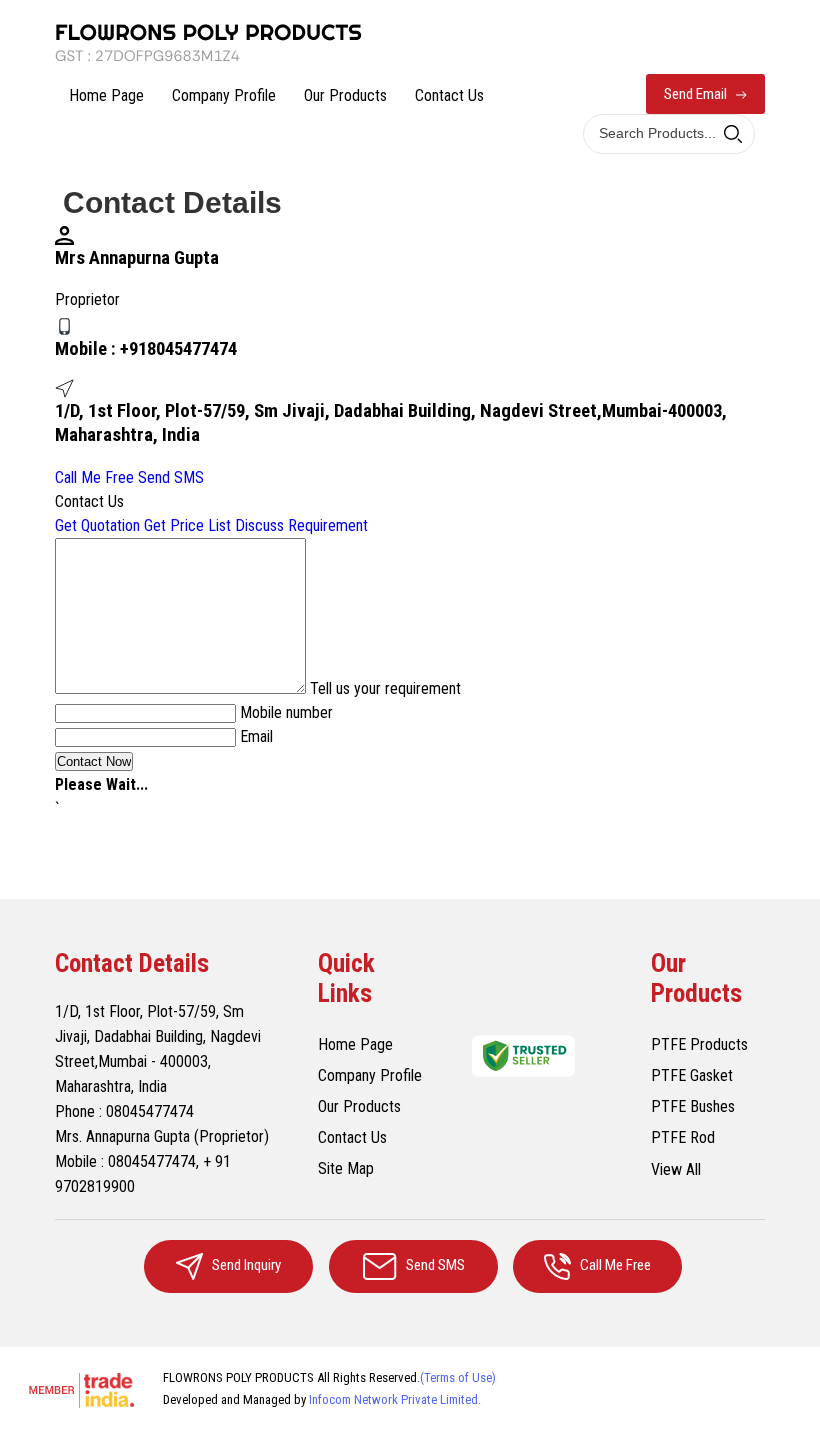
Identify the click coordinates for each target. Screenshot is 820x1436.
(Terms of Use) (458, 1377)
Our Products (345, 95)
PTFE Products (699, 1044)
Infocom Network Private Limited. (395, 1399)
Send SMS (171, 477)
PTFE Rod (683, 1137)
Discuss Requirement (301, 525)
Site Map (346, 1168)
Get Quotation (97, 525)
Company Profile (224, 95)
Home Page (106, 95)
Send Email (697, 94)
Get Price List (187, 525)
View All (676, 1169)
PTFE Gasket (692, 1075)
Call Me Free (94, 477)
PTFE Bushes (693, 1106)
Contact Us (449, 95)
